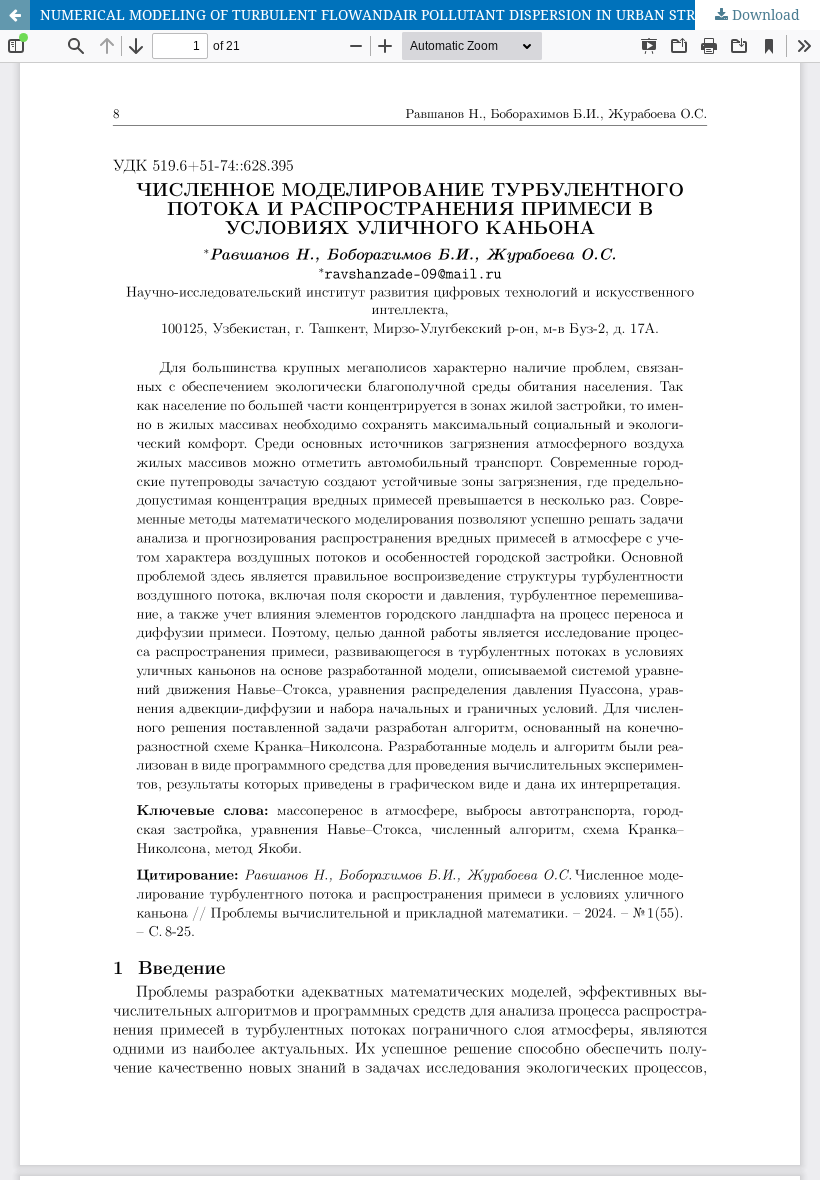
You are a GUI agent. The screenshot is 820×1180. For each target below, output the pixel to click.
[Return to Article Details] (15, 15)
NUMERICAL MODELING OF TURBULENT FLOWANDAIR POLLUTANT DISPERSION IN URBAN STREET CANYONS (417, 14)
